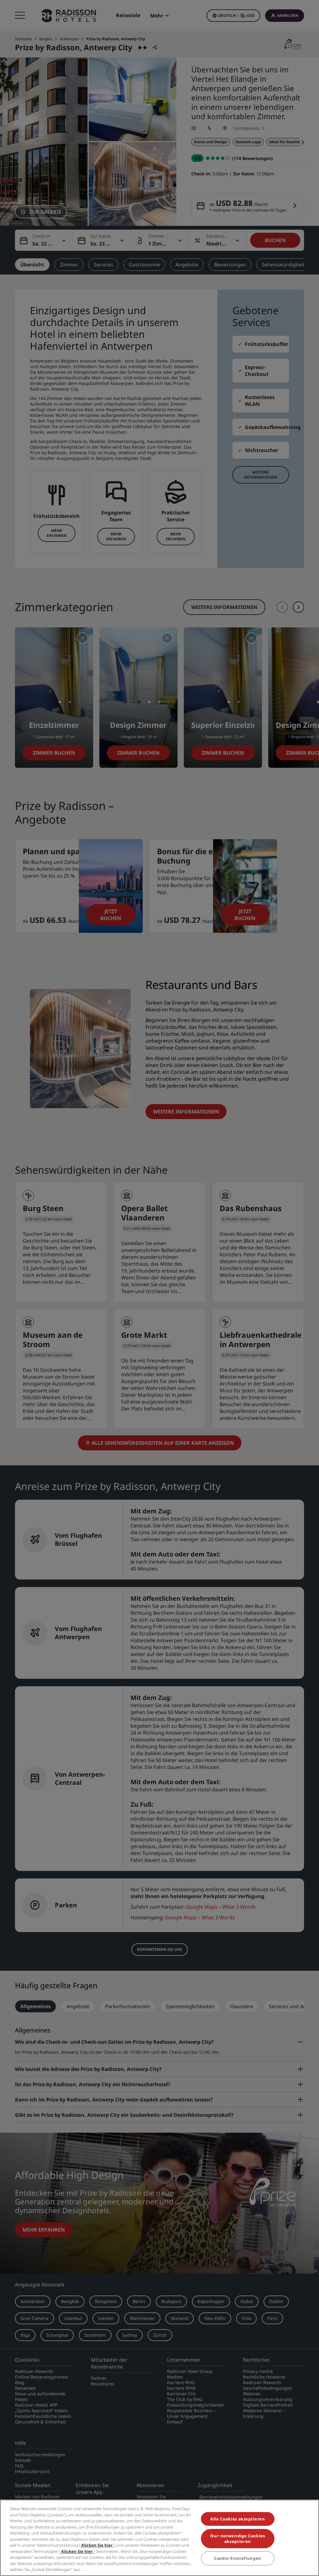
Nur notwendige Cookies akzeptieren (238, 2539)
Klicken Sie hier (97, 2545)
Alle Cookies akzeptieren (238, 2519)
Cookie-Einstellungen (238, 2558)
